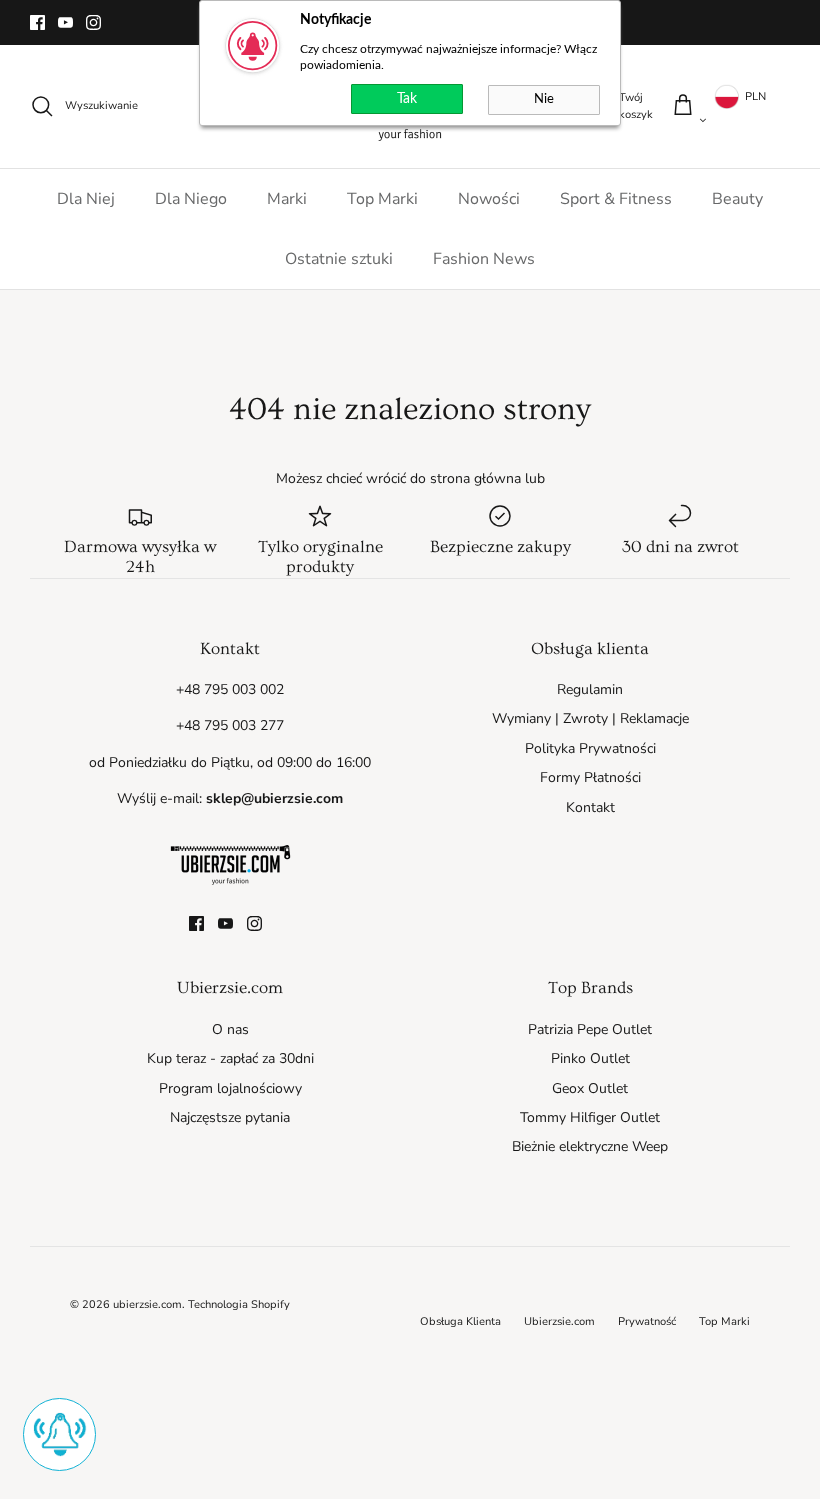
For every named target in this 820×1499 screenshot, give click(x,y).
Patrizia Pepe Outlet (590, 1029)
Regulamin (590, 689)
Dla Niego (191, 199)
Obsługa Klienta (460, 1321)
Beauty (737, 199)
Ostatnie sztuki (339, 259)
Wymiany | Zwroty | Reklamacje (590, 718)
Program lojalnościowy (230, 1088)
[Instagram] (93, 22)
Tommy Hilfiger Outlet (590, 1117)
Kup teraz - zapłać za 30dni (230, 1058)
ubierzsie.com (147, 1304)
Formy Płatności (590, 777)
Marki (287, 199)
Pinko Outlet (590, 1058)
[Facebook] (37, 22)
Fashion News (484, 259)
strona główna (475, 478)
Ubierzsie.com (559, 1321)
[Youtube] (65, 22)
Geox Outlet (590, 1088)
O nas (230, 1029)
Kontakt (590, 807)
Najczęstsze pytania (230, 1117)
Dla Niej (86, 199)
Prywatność (647, 1321)
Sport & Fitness (616, 199)
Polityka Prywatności (590, 748)
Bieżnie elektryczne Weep (590, 1146)
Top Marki (382, 199)
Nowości (489, 199)
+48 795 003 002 (230, 689)
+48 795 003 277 (230, 725)
